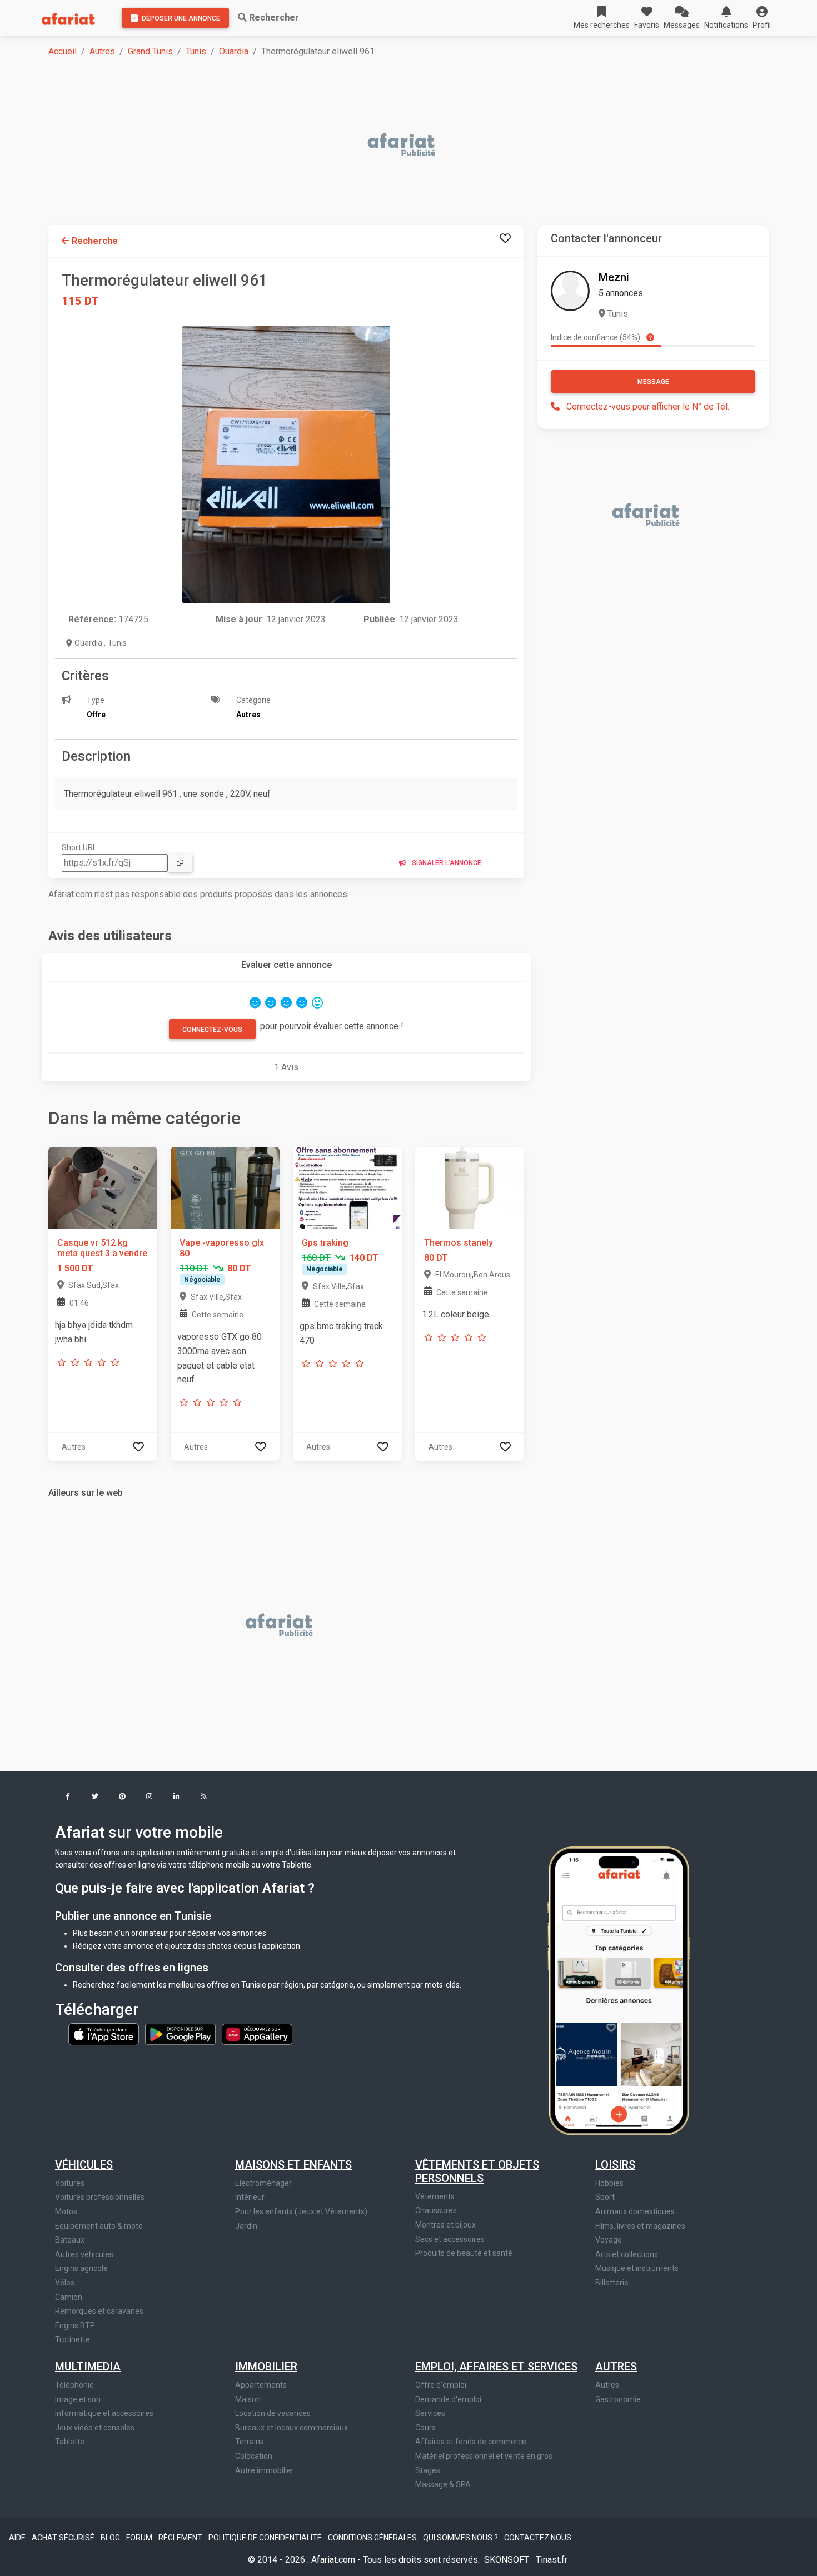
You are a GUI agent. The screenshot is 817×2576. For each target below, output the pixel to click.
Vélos (65, 2283)
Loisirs (615, 2165)
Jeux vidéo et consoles (95, 2428)
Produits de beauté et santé (464, 2253)
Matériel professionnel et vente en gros (484, 2456)
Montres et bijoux (445, 2225)
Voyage (609, 2240)
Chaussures (436, 2210)
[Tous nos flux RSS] (204, 1797)
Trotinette (73, 2339)
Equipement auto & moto (99, 2226)
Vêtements (435, 2196)
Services (430, 2413)
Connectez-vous (212, 1030)
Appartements (261, 2385)
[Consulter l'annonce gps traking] (347, 1187)
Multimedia (88, 2367)
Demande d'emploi (448, 2399)
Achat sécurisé (64, 2538)
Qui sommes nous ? (461, 2538)
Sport (605, 2197)
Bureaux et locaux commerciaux (292, 2428)
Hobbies (609, 2183)
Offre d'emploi (441, 2385)
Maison (248, 2399)
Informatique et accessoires (104, 2413)
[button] (762, 18)
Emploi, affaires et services (496, 2367)
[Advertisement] (382, 146)
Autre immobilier (265, 2470)
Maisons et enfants (293, 2165)
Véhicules (84, 2165)
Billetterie (612, 2283)
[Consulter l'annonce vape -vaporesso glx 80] (225, 1187)
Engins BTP (75, 2325)
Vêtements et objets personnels (477, 2171)
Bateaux (70, 2240)
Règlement (181, 2538)
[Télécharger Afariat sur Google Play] (181, 2034)
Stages (428, 2470)
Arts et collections (627, 2254)
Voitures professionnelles (100, 2197)
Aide (18, 2538)
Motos (66, 2211)
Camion (69, 2297)
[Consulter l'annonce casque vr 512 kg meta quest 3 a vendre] (103, 1187)
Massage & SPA (443, 2484)
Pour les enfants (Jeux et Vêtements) (301, 2211)
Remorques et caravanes (99, 2311)
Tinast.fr (552, 2560)
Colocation (254, 2456)
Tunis (196, 51)
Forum (140, 2538)
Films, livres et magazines (640, 2226)
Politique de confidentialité (266, 2538)
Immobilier (266, 2367)
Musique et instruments (637, 2268)
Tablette (70, 2442)
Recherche (94, 241)
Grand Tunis (150, 51)
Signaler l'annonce (446, 863)
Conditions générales (373, 2538)
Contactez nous (538, 2538)
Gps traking (325, 1243)
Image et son (78, 2399)
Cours (425, 2428)
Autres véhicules (84, 2254)
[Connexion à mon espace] (505, 239)
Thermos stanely (459, 1243)
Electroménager (263, 2183)
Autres (102, 51)
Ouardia (234, 51)
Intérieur (250, 2197)
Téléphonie (74, 2385)
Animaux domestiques (635, 2211)
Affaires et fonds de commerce (471, 2442)
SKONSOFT (508, 2560)
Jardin (246, 2226)
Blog (111, 2538)
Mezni (614, 277)
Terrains (250, 2442)
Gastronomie (618, 2399)
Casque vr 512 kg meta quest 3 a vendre (102, 1248)
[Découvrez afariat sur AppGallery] (257, 2034)
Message (653, 382)
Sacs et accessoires (450, 2239)
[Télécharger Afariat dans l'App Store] (104, 2034)
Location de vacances (273, 2413)
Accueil (63, 51)
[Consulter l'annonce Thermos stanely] (470, 1187)
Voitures (70, 2183)
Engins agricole (81, 2268)
